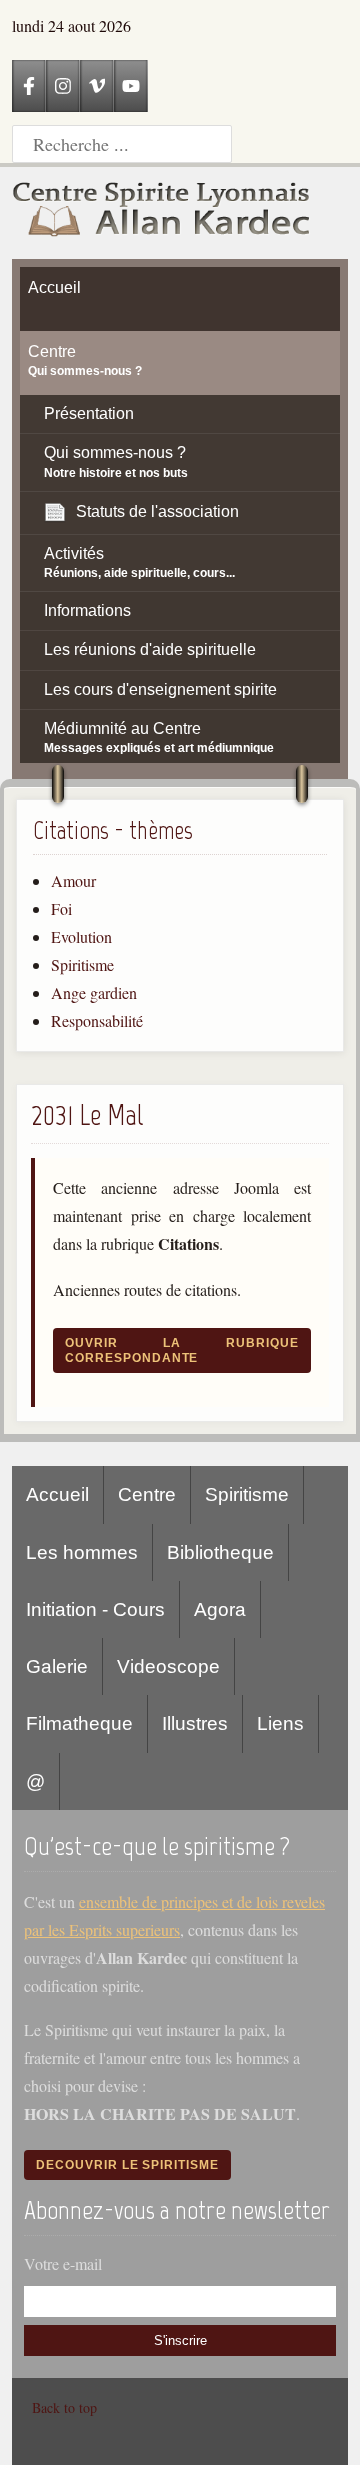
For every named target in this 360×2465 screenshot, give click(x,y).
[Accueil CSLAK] (162, 213)
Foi (61, 908)
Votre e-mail (63, 2263)
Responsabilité (97, 1020)
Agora (220, 1609)
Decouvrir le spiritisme (127, 2165)
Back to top (64, 2407)
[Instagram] (63, 86)
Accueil (57, 1494)
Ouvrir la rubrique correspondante (182, 1350)
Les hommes (82, 1552)
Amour (73, 880)
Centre (147, 1494)
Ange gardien (94, 992)
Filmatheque (79, 1723)
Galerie (57, 1666)
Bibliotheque (220, 1552)
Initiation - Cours (95, 1609)
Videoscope (168, 1666)
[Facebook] (29, 86)
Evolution (81, 936)
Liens (280, 1723)
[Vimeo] (97, 86)
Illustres (195, 1723)
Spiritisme (82, 964)
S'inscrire (180, 2340)
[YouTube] (131, 86)
